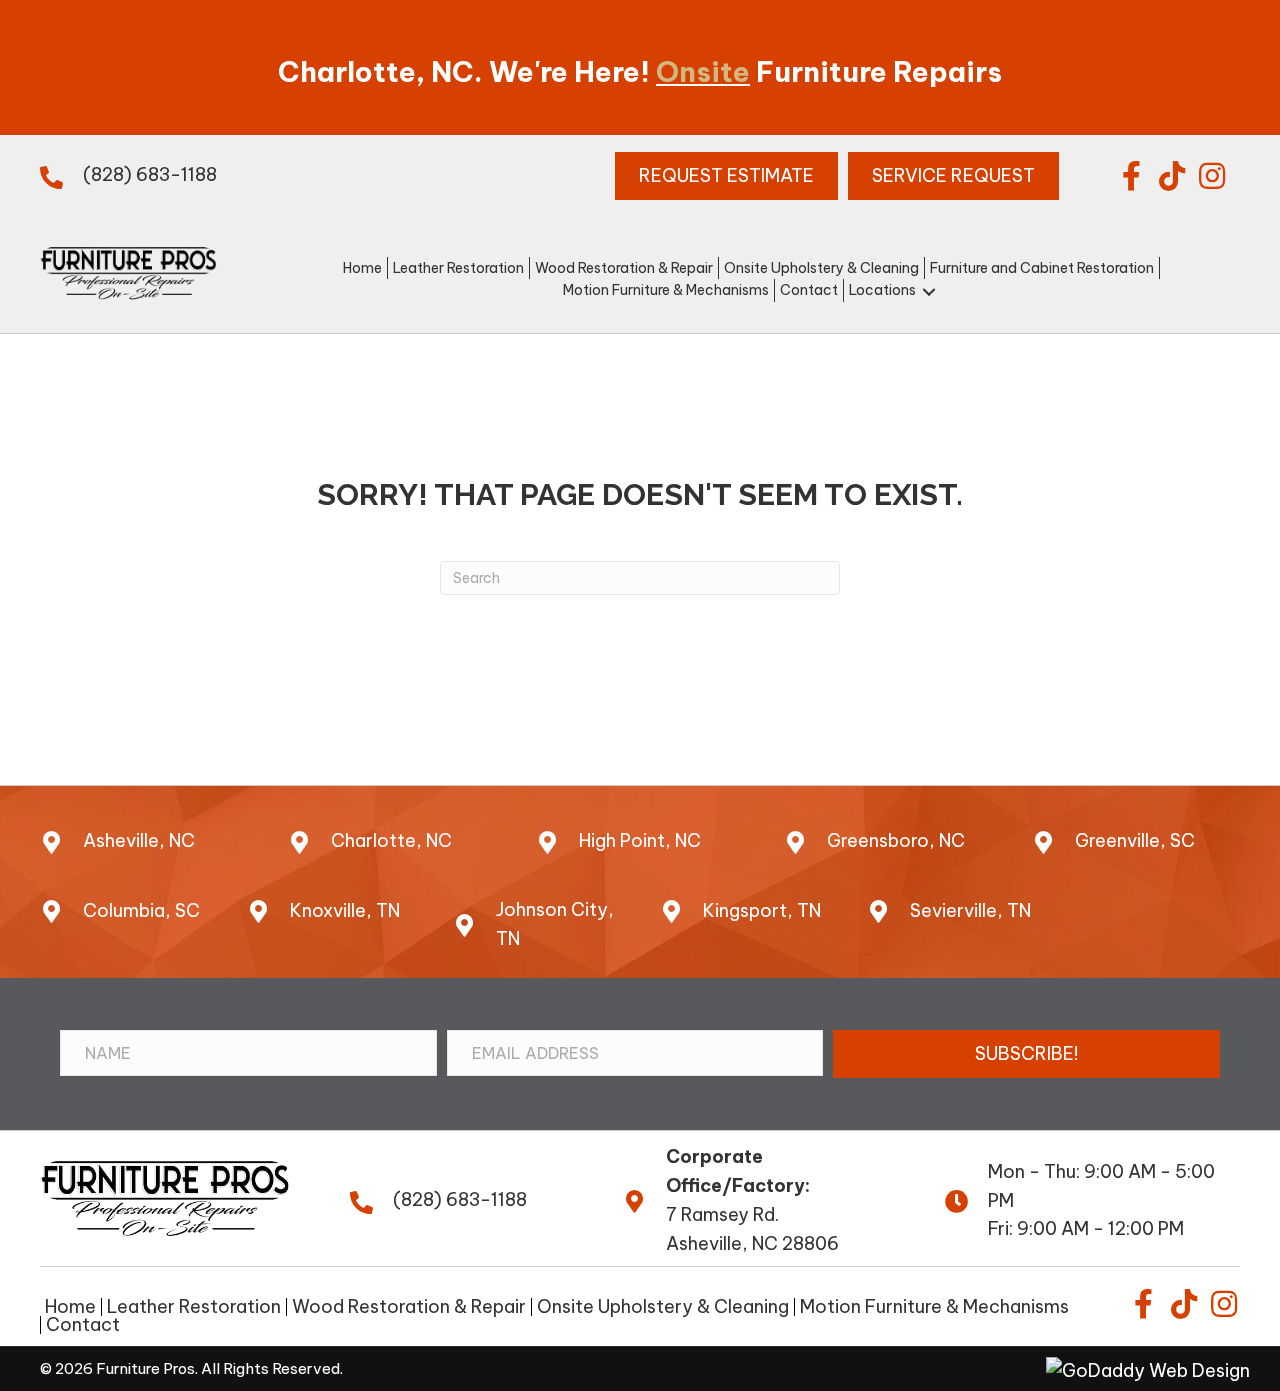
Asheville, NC (139, 840)
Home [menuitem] (70, 1307)
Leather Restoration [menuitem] (194, 1307)
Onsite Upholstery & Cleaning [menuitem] (663, 1307)
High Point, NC (640, 840)
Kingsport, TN (762, 910)
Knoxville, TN (345, 910)
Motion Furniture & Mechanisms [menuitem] (934, 1307)
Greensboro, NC (896, 840)
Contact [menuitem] (83, 1325)
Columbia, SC (141, 910)
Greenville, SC (1135, 840)
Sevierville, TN (970, 910)
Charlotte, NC (391, 840)
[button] (1132, 176)
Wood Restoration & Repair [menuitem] (409, 1307)
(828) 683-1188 (150, 174)
